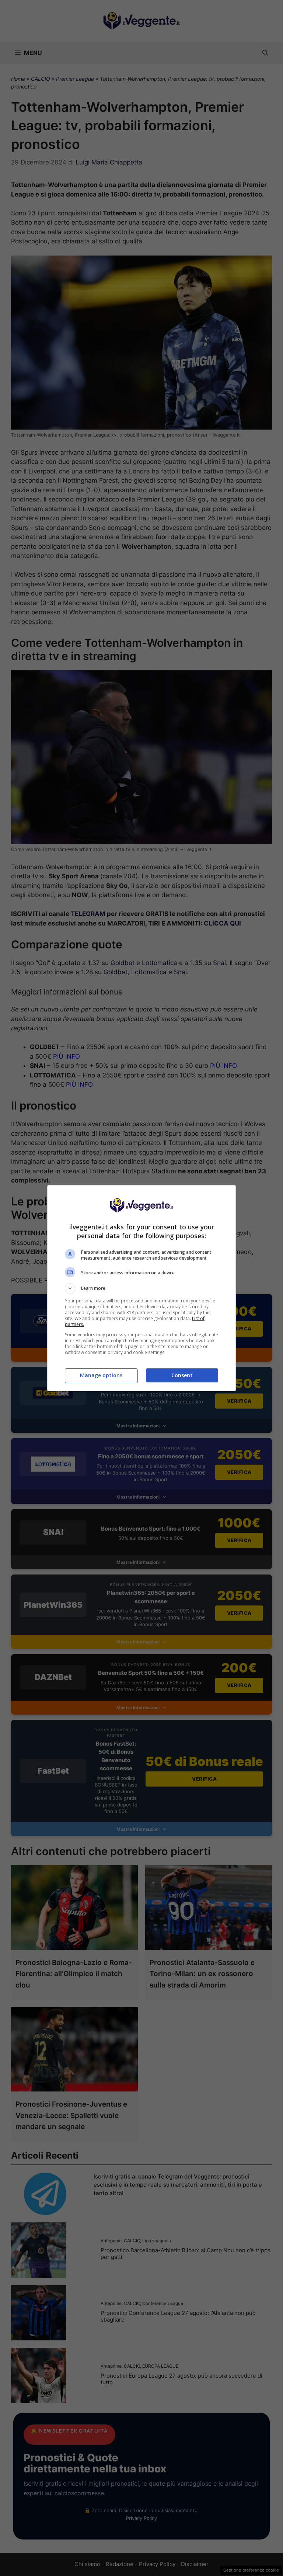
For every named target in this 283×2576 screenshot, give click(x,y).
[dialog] (141, 1288)
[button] (141, 1288)
